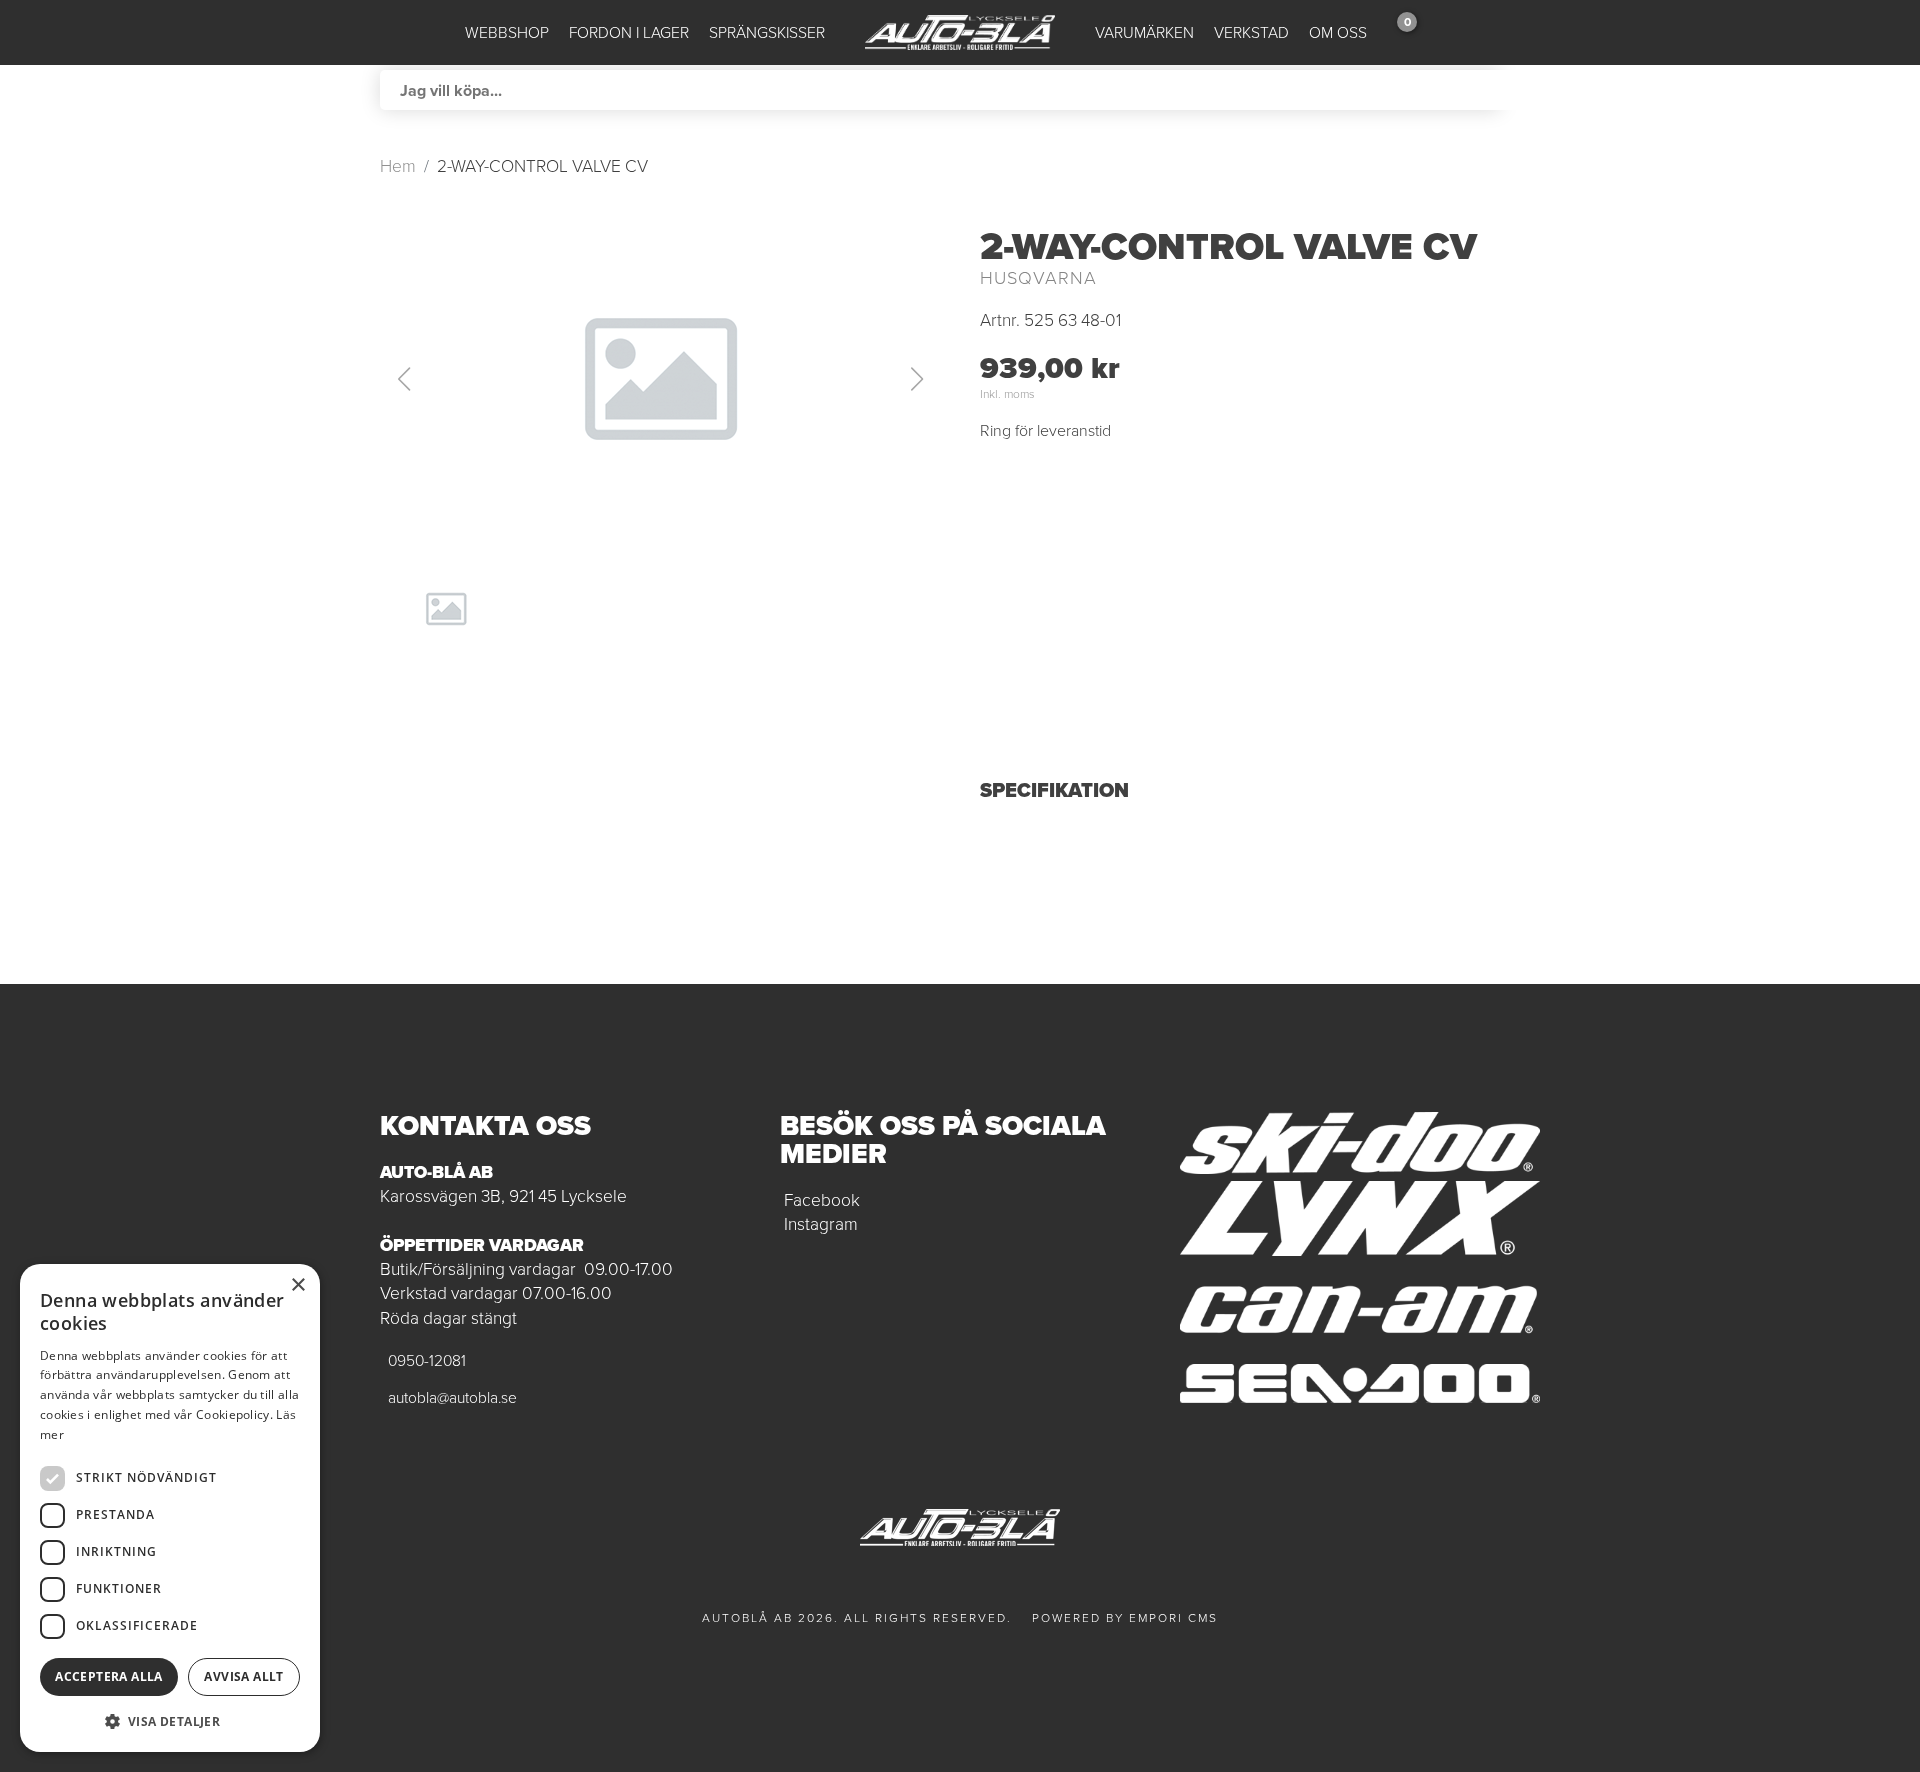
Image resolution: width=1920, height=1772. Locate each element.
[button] (660, 379)
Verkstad (1251, 32)
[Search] (1520, 90)
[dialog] (170, 1508)
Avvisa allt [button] (243, 1676)
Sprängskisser (767, 32)
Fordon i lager (629, 32)
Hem (398, 166)
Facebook (822, 1200)
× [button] (297, 1285)
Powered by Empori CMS (1125, 1618)
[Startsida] (960, 32)
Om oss (1338, 32)
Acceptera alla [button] (109, 1676)
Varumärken (1144, 32)
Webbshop (507, 32)
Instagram (821, 1224)
